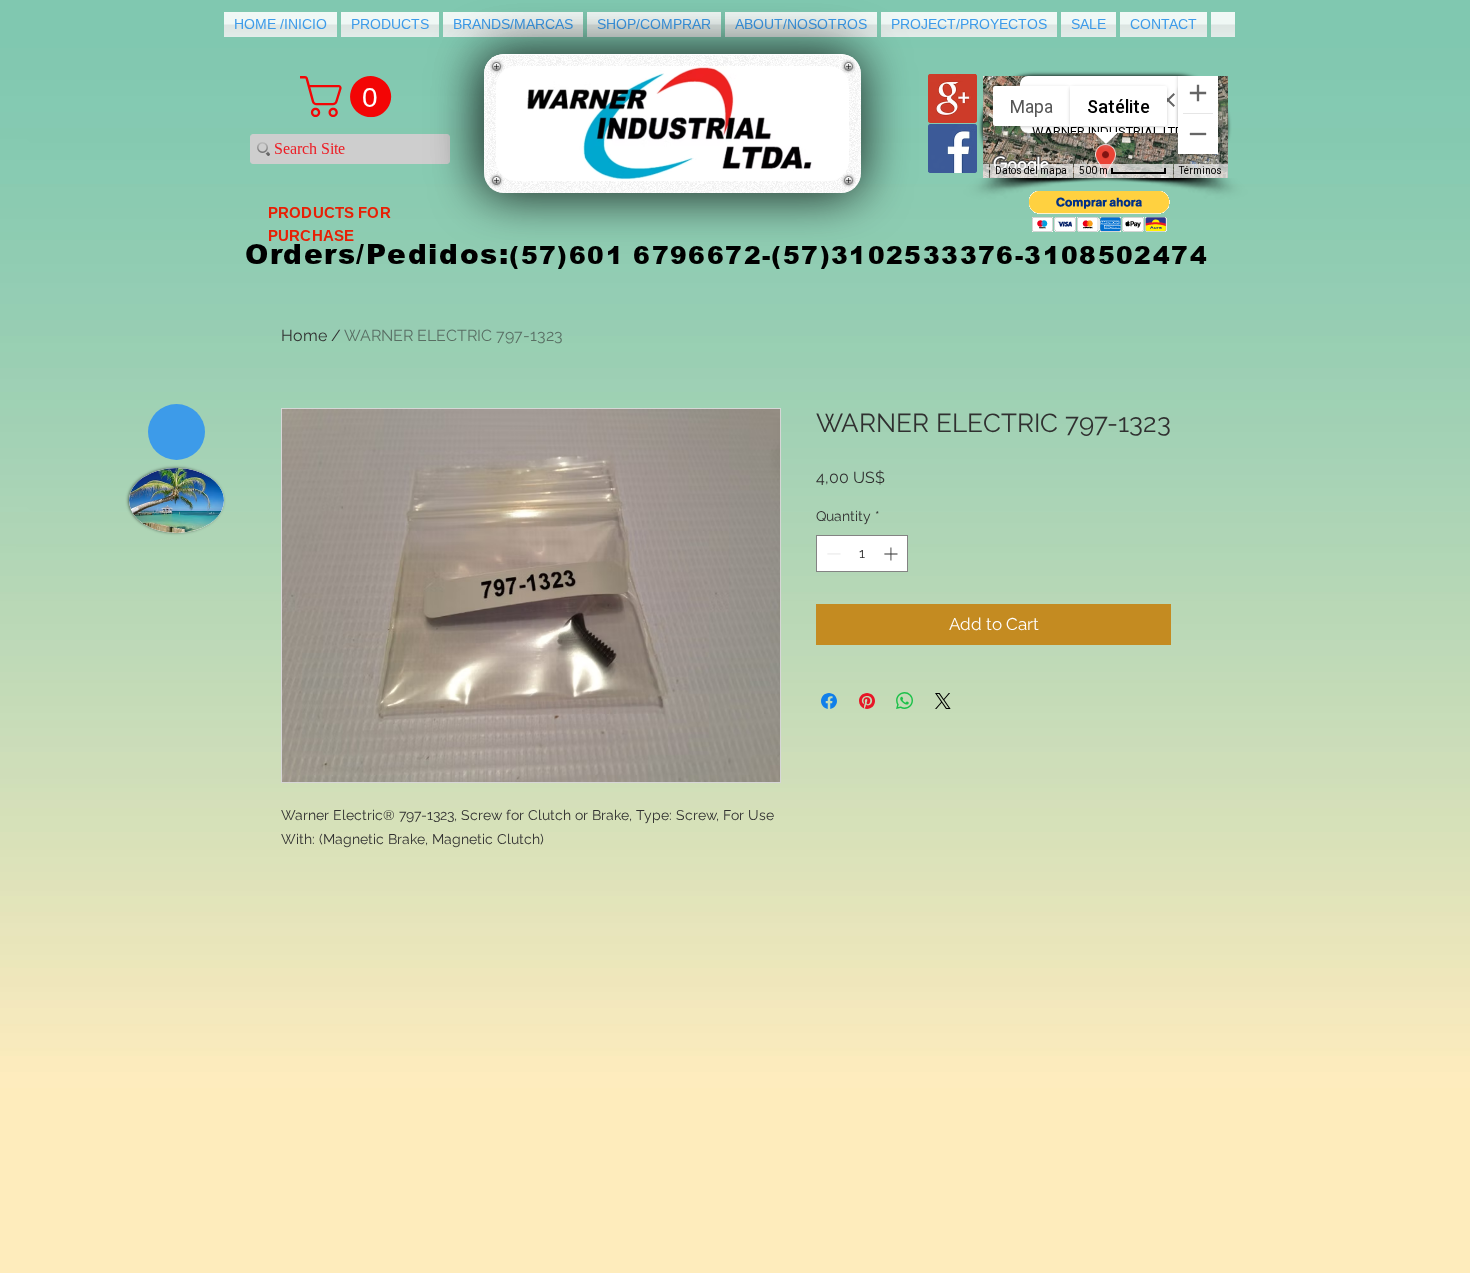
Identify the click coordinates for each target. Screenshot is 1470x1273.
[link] (350, 96)
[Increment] (892, 553)
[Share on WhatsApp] (905, 701)
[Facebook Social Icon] (952, 148)
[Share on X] (943, 701)
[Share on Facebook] (829, 701)
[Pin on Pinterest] (867, 701)
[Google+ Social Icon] (952, 98)
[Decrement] (831, 553)
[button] (1099, 211)
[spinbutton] (862, 553)
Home (304, 335)
